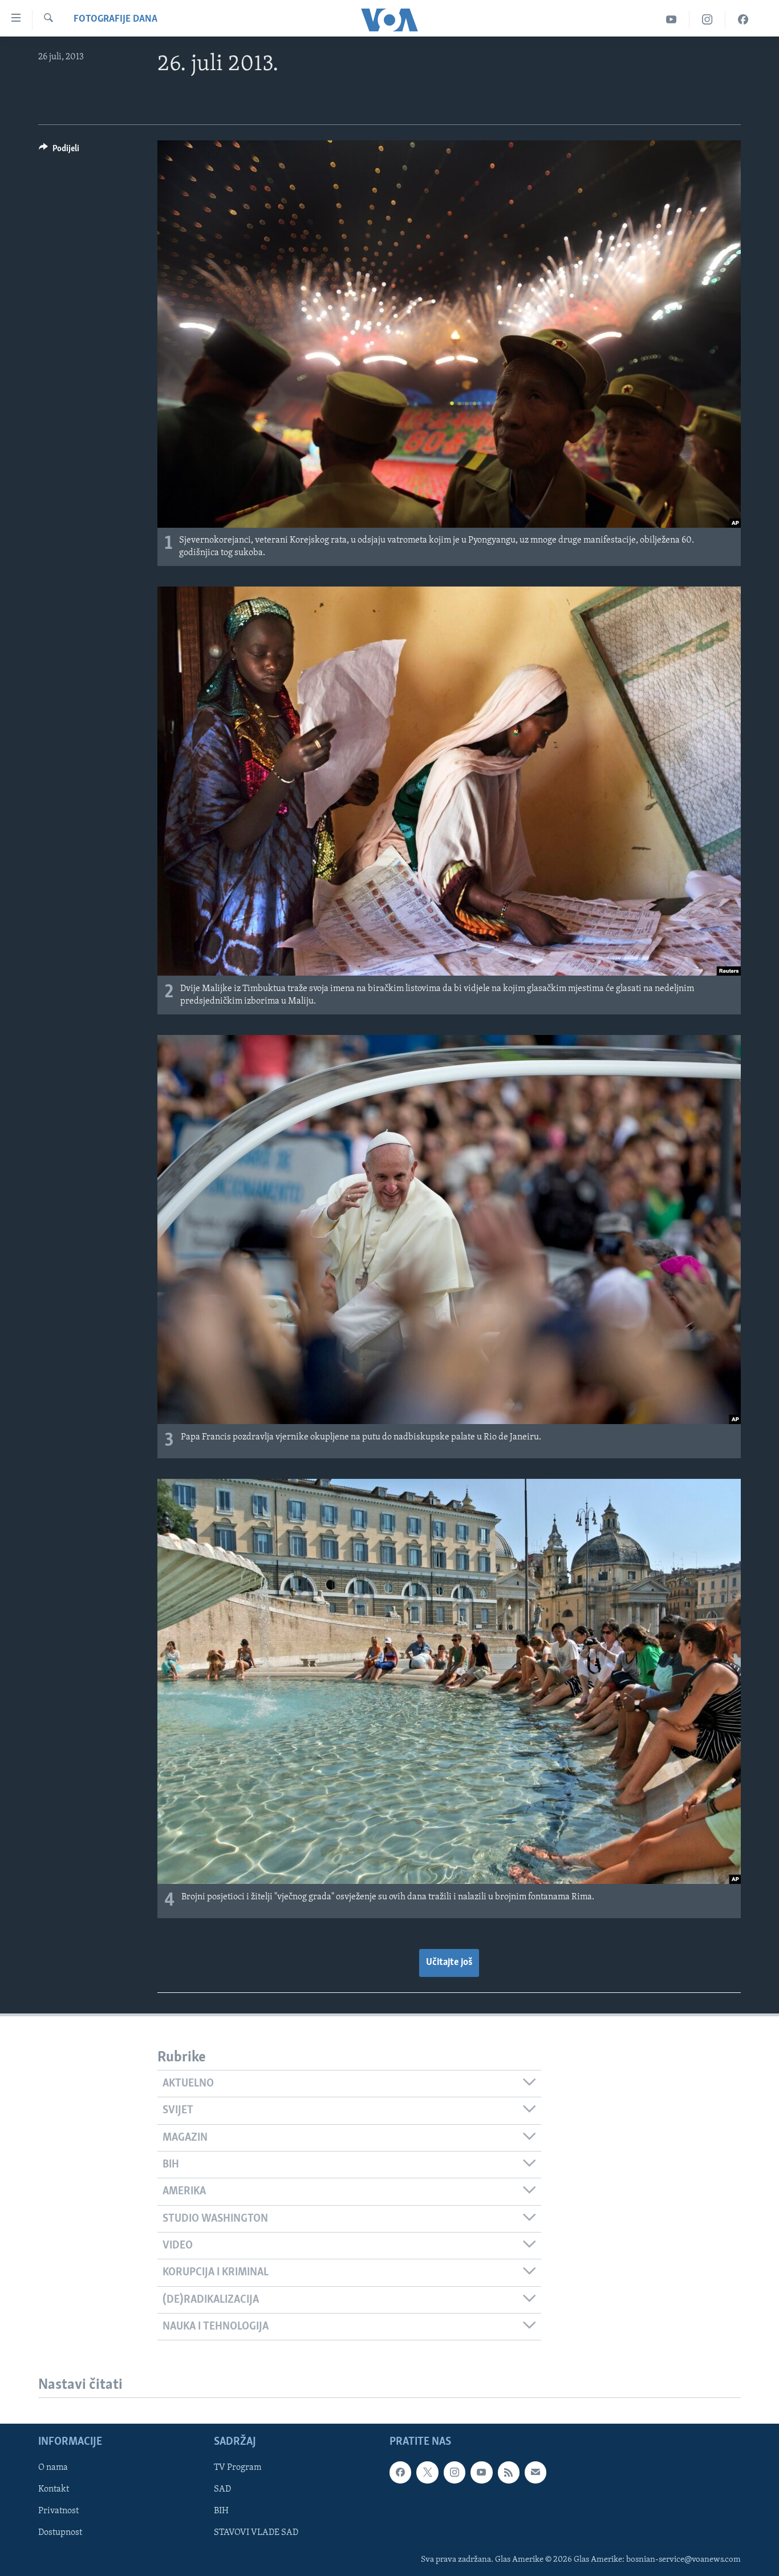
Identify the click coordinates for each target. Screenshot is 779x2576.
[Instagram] (707, 20)
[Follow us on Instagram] (455, 2473)
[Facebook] (743, 20)
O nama (53, 2468)
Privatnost (58, 2512)
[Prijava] (535, 2473)
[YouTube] (672, 20)
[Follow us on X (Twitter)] (427, 2473)
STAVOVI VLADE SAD (256, 2533)
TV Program (238, 2468)
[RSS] (509, 2473)
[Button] (59, 151)
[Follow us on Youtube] (481, 2473)
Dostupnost (60, 2533)
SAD (222, 2490)
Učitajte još (449, 1963)
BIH (221, 2512)
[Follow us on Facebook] (400, 2473)
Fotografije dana (115, 19)
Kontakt (54, 2490)
